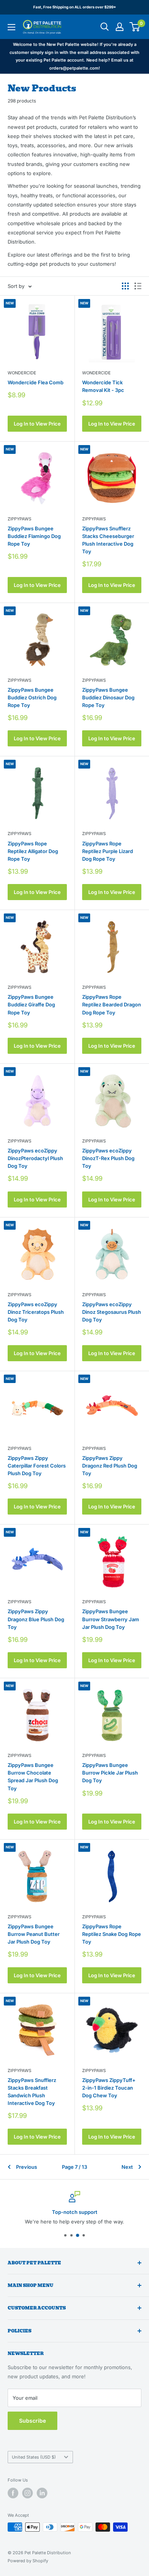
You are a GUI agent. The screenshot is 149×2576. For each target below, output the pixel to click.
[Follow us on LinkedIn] (42, 2493)
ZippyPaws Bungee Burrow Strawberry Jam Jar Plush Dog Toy (111, 1619)
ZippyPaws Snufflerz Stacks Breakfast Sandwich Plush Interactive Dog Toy (32, 2092)
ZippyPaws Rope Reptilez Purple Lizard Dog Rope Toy (108, 851)
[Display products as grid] (125, 286)
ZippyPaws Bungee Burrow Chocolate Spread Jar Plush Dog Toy (33, 1776)
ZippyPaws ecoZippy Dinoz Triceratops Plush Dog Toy (36, 1312)
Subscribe (32, 2421)
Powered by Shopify (28, 2561)
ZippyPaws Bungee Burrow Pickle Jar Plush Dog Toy (110, 1773)
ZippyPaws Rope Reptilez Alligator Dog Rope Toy (33, 851)
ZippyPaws (19, 519)
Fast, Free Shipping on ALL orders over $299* (75, 7)
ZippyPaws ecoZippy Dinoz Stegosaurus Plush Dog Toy (112, 1312)
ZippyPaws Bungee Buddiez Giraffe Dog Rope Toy (31, 1004)
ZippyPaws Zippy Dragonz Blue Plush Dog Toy (36, 1619)
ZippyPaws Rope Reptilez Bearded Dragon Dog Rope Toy (112, 1004)
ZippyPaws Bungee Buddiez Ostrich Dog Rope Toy (32, 697)
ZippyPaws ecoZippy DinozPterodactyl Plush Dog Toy (35, 1158)
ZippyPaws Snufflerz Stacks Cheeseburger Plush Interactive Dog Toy (108, 540)
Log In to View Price (37, 424)
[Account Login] (120, 27)
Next (127, 2167)
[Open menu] (11, 27)
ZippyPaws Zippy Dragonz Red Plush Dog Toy (110, 1466)
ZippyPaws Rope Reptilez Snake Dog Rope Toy (112, 1934)
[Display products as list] (138, 286)
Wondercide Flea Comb (36, 382)
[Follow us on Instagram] (28, 2493)
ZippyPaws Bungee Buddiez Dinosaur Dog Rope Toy (108, 697)
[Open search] (105, 27)
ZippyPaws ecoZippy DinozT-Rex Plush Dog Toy (108, 1158)
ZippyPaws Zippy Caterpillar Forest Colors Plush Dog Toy (37, 1466)
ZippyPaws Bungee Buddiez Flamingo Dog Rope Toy (34, 536)
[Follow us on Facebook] (13, 2493)
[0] (135, 27)
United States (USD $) (34, 2457)
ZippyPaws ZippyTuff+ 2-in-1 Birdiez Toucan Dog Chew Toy (109, 2088)
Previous (27, 2167)
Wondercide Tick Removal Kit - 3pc (103, 386)
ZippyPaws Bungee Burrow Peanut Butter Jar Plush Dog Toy (34, 1934)
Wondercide (22, 373)
